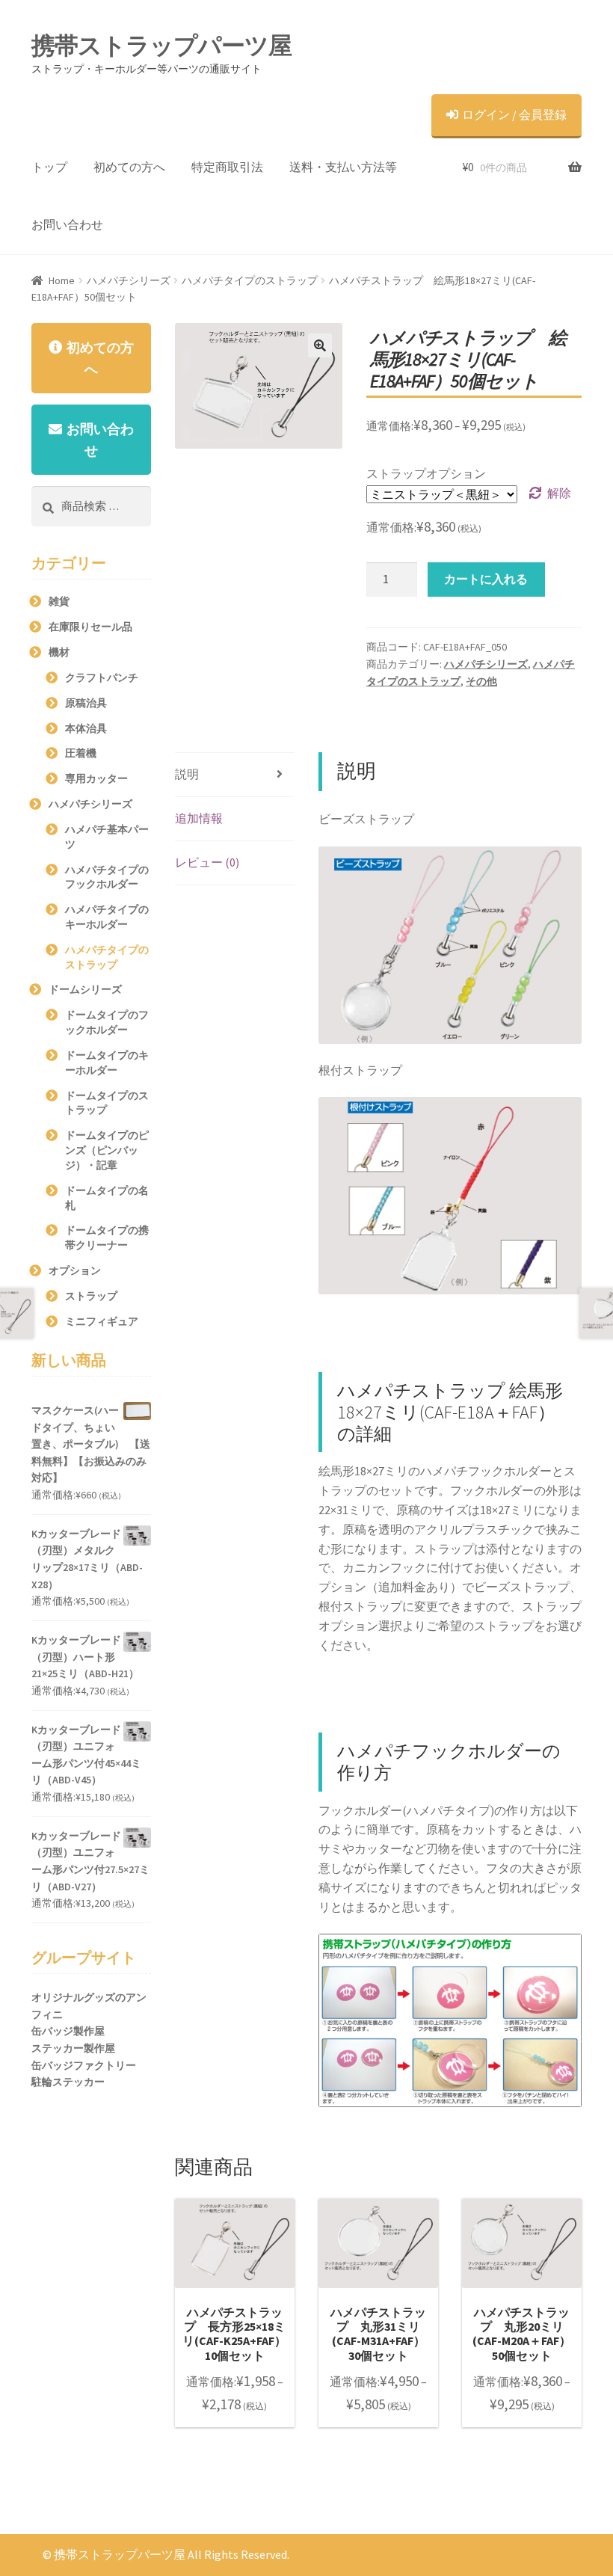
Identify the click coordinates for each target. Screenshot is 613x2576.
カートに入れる (486, 579)
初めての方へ (129, 167)
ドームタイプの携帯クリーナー (107, 1238)
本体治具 (86, 728)
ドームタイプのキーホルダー (107, 1063)
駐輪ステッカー (68, 2082)
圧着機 (81, 753)
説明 (187, 774)
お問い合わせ (67, 224)
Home (62, 280)
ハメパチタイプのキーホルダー (107, 917)
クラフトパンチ (102, 677)
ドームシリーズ (85, 989)
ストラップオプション (426, 473)
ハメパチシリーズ (129, 280)
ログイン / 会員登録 (514, 114)
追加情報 (199, 818)
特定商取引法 (227, 167)
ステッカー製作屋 (73, 2048)
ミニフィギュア (102, 1321)
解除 (559, 493)
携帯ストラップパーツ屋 (161, 46)
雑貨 (59, 601)
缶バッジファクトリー (84, 2065)
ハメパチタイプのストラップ (250, 280)
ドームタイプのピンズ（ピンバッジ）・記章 (107, 1150)
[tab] (235, 775)
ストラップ (91, 1296)
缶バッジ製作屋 (68, 2031)
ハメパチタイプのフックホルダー (107, 877)
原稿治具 (86, 703)
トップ (49, 167)
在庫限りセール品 (90, 627)
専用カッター (96, 778)
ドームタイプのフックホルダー (107, 1022)
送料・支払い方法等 (343, 167)
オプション (75, 1270)
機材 (59, 652)
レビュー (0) (207, 862)
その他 (481, 681)
